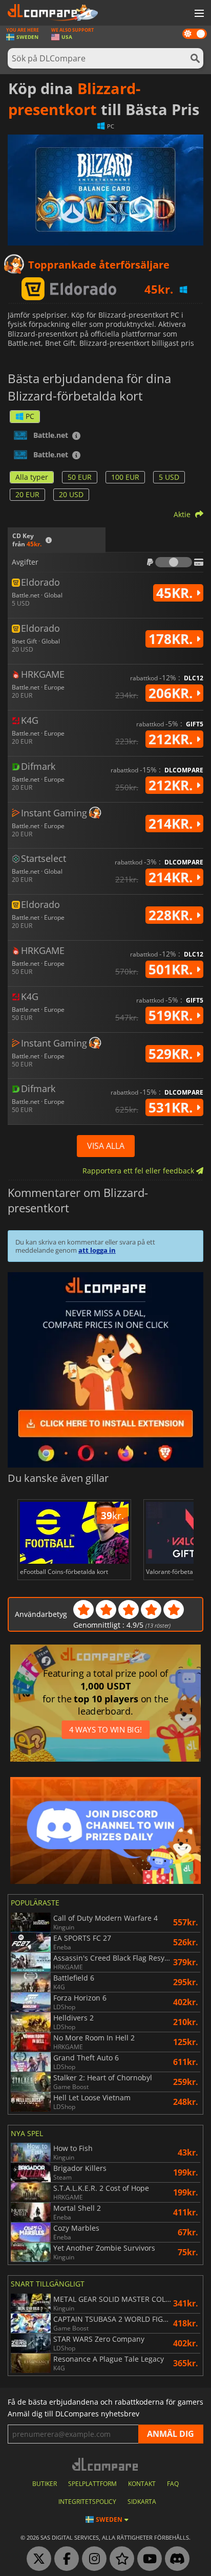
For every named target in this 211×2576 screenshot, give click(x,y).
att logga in (97, 1250)
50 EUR (80, 477)
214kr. (172, 824)
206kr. (172, 693)
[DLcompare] (106, 2464)
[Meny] (198, 14)
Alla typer (32, 477)
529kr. (172, 1054)
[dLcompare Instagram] (92, 2559)
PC (30, 416)
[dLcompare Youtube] (147, 2559)
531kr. (172, 1107)
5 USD (169, 477)
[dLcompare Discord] (175, 2559)
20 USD (71, 494)
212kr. (172, 739)
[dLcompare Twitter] (36, 2559)
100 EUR (125, 477)
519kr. (172, 1015)
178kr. (172, 639)
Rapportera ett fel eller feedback (139, 1171)
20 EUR (27, 494)
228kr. (172, 915)
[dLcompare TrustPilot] (119, 2559)
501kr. (172, 969)
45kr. (176, 593)
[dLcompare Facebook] (64, 2559)
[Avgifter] (174, 562)
